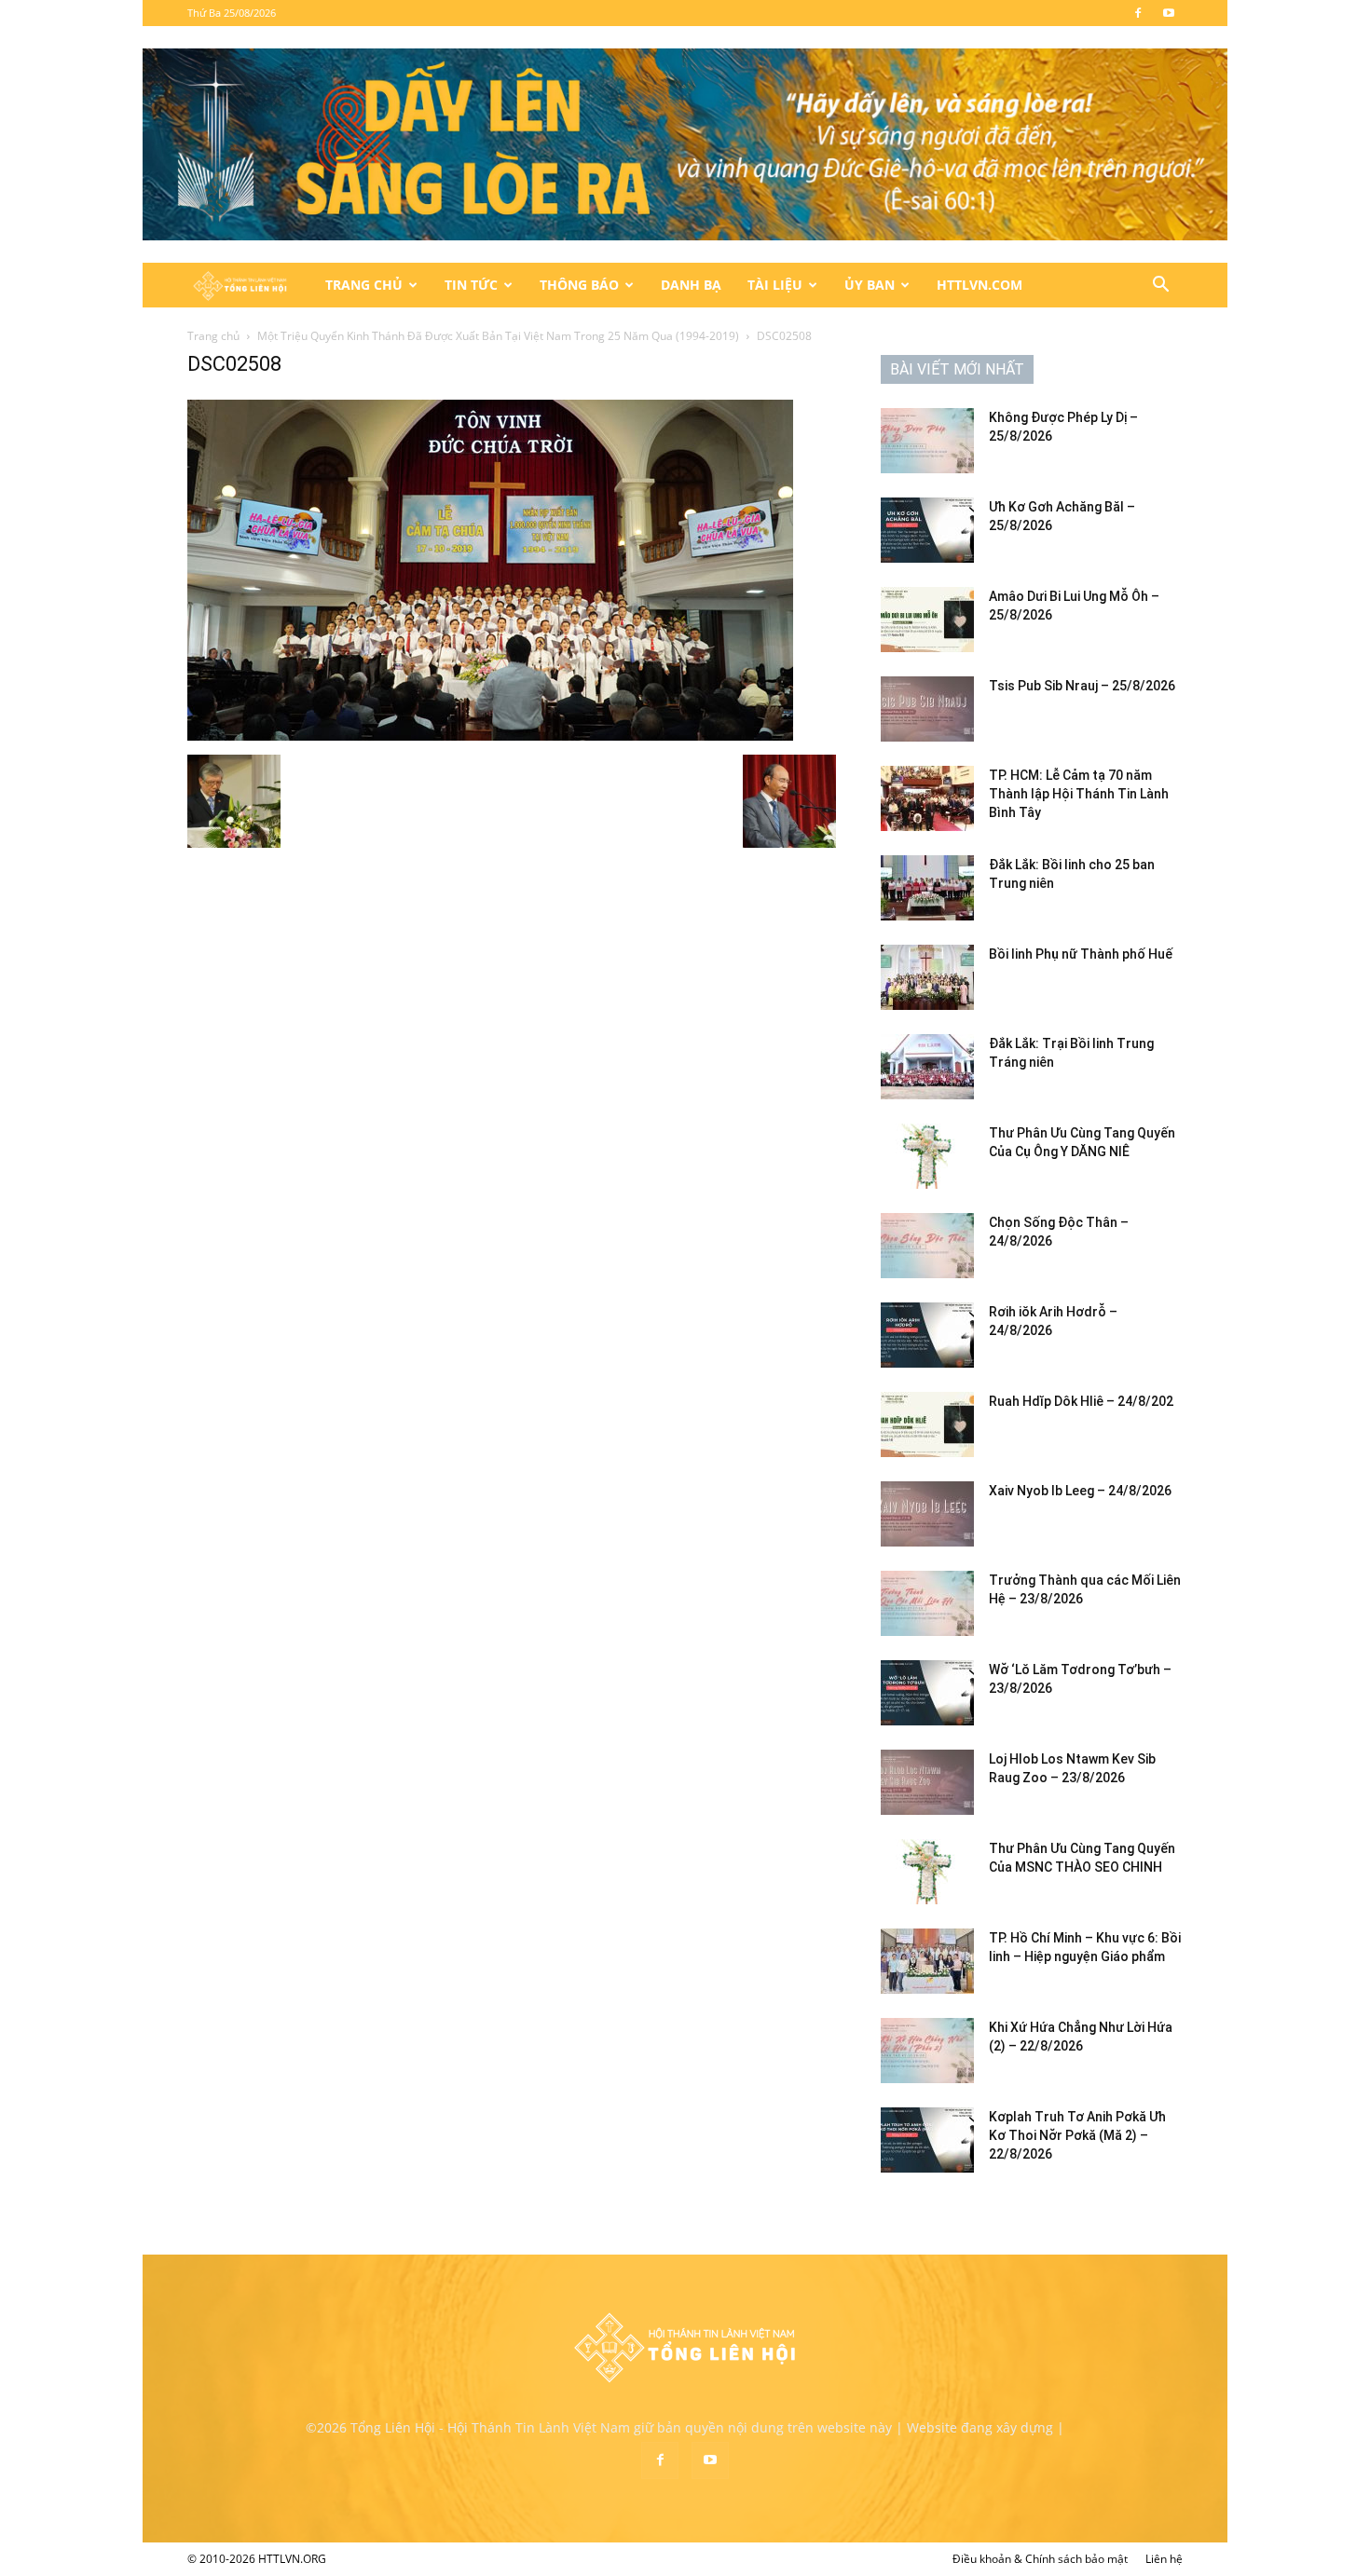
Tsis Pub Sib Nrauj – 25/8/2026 (1082, 686)
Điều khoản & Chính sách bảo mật (1040, 2559)
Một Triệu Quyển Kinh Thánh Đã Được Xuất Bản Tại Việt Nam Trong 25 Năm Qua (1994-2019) (498, 336)
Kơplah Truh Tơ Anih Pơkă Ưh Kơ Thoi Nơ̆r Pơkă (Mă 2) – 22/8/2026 (1077, 2135)
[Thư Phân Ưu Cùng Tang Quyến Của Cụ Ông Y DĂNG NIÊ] (927, 1156)
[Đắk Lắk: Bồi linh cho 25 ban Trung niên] (927, 888)
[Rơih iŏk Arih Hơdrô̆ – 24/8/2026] (927, 1335)
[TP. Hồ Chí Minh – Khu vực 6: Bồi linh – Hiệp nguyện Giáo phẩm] (927, 1961)
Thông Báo (579, 285)
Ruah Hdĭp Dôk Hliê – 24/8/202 (1081, 1401)
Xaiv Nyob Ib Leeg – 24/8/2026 (1080, 1491)
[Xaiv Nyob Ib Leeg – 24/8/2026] (927, 1514)
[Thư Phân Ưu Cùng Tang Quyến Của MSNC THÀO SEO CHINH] (927, 1872)
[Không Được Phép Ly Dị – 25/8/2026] (927, 441)
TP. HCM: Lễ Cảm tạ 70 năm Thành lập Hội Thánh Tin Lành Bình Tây (1079, 794)
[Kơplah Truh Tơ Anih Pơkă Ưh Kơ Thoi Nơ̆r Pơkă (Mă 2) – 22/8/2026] (927, 2140)
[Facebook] (1138, 13)
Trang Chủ (364, 285)
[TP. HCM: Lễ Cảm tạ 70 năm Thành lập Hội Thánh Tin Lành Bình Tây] (927, 798)
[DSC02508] (490, 736)
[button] (1160, 286)
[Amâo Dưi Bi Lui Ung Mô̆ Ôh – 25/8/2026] (927, 620)
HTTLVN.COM (980, 285)
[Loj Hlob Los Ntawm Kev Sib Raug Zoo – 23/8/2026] (927, 1782)
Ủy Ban (870, 285)
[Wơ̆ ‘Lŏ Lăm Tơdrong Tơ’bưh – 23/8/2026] (927, 1693)
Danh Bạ (691, 285)
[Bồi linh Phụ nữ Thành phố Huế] (927, 977)
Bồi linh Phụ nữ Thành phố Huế (1081, 954)
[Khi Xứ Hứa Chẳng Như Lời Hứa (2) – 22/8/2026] (927, 2051)
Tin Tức (471, 285)
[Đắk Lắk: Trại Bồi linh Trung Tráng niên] (927, 1067)
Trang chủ (213, 336)
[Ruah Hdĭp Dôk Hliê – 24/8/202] (927, 1424)
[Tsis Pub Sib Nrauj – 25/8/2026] (927, 709)
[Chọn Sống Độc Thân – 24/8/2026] (927, 1246)
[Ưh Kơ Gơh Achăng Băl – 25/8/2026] (927, 530)
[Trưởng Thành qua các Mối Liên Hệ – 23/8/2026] (927, 1603)
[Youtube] (1169, 13)
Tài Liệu (775, 285)
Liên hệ (1164, 2559)
